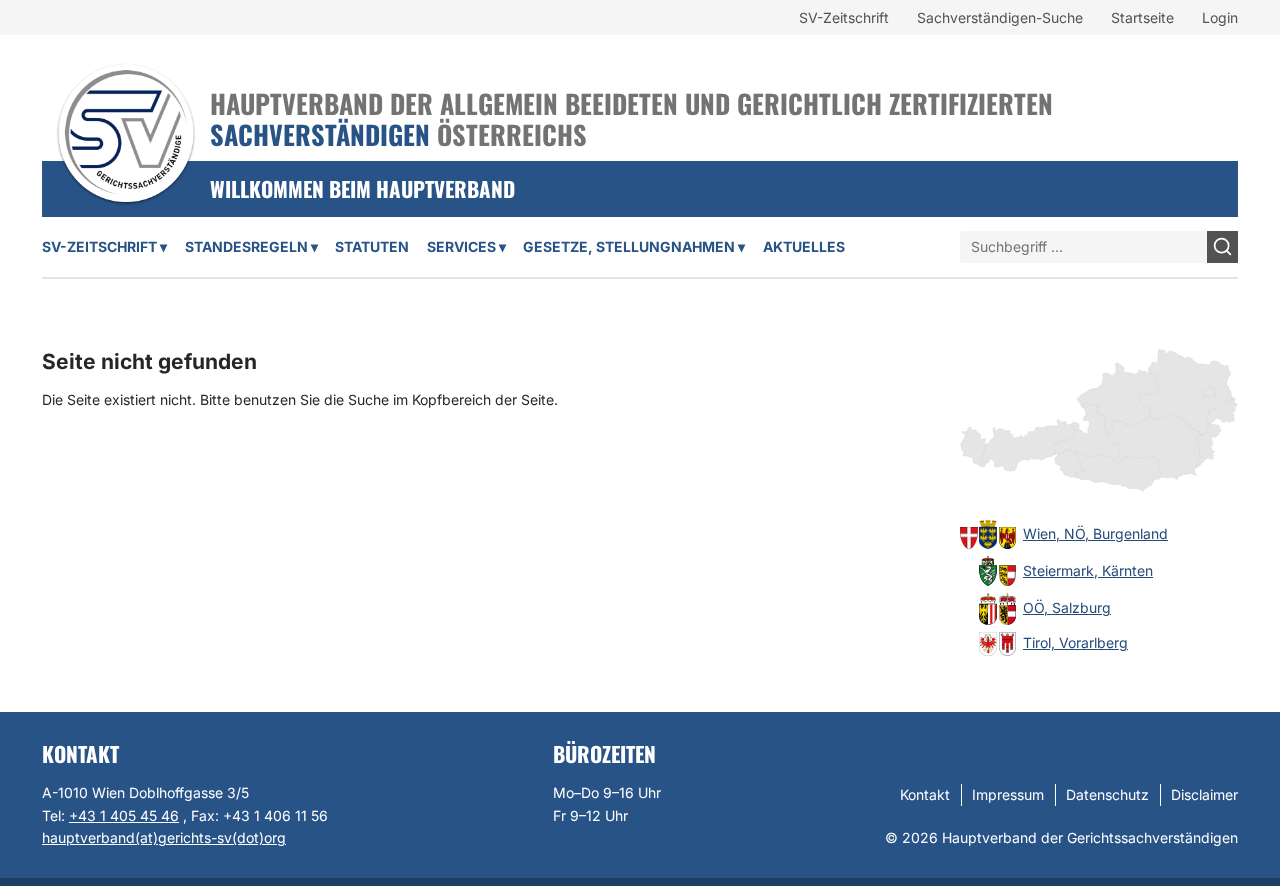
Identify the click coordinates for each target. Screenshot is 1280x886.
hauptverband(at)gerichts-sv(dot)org (164, 837)
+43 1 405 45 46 (124, 815)
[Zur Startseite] (126, 107)
